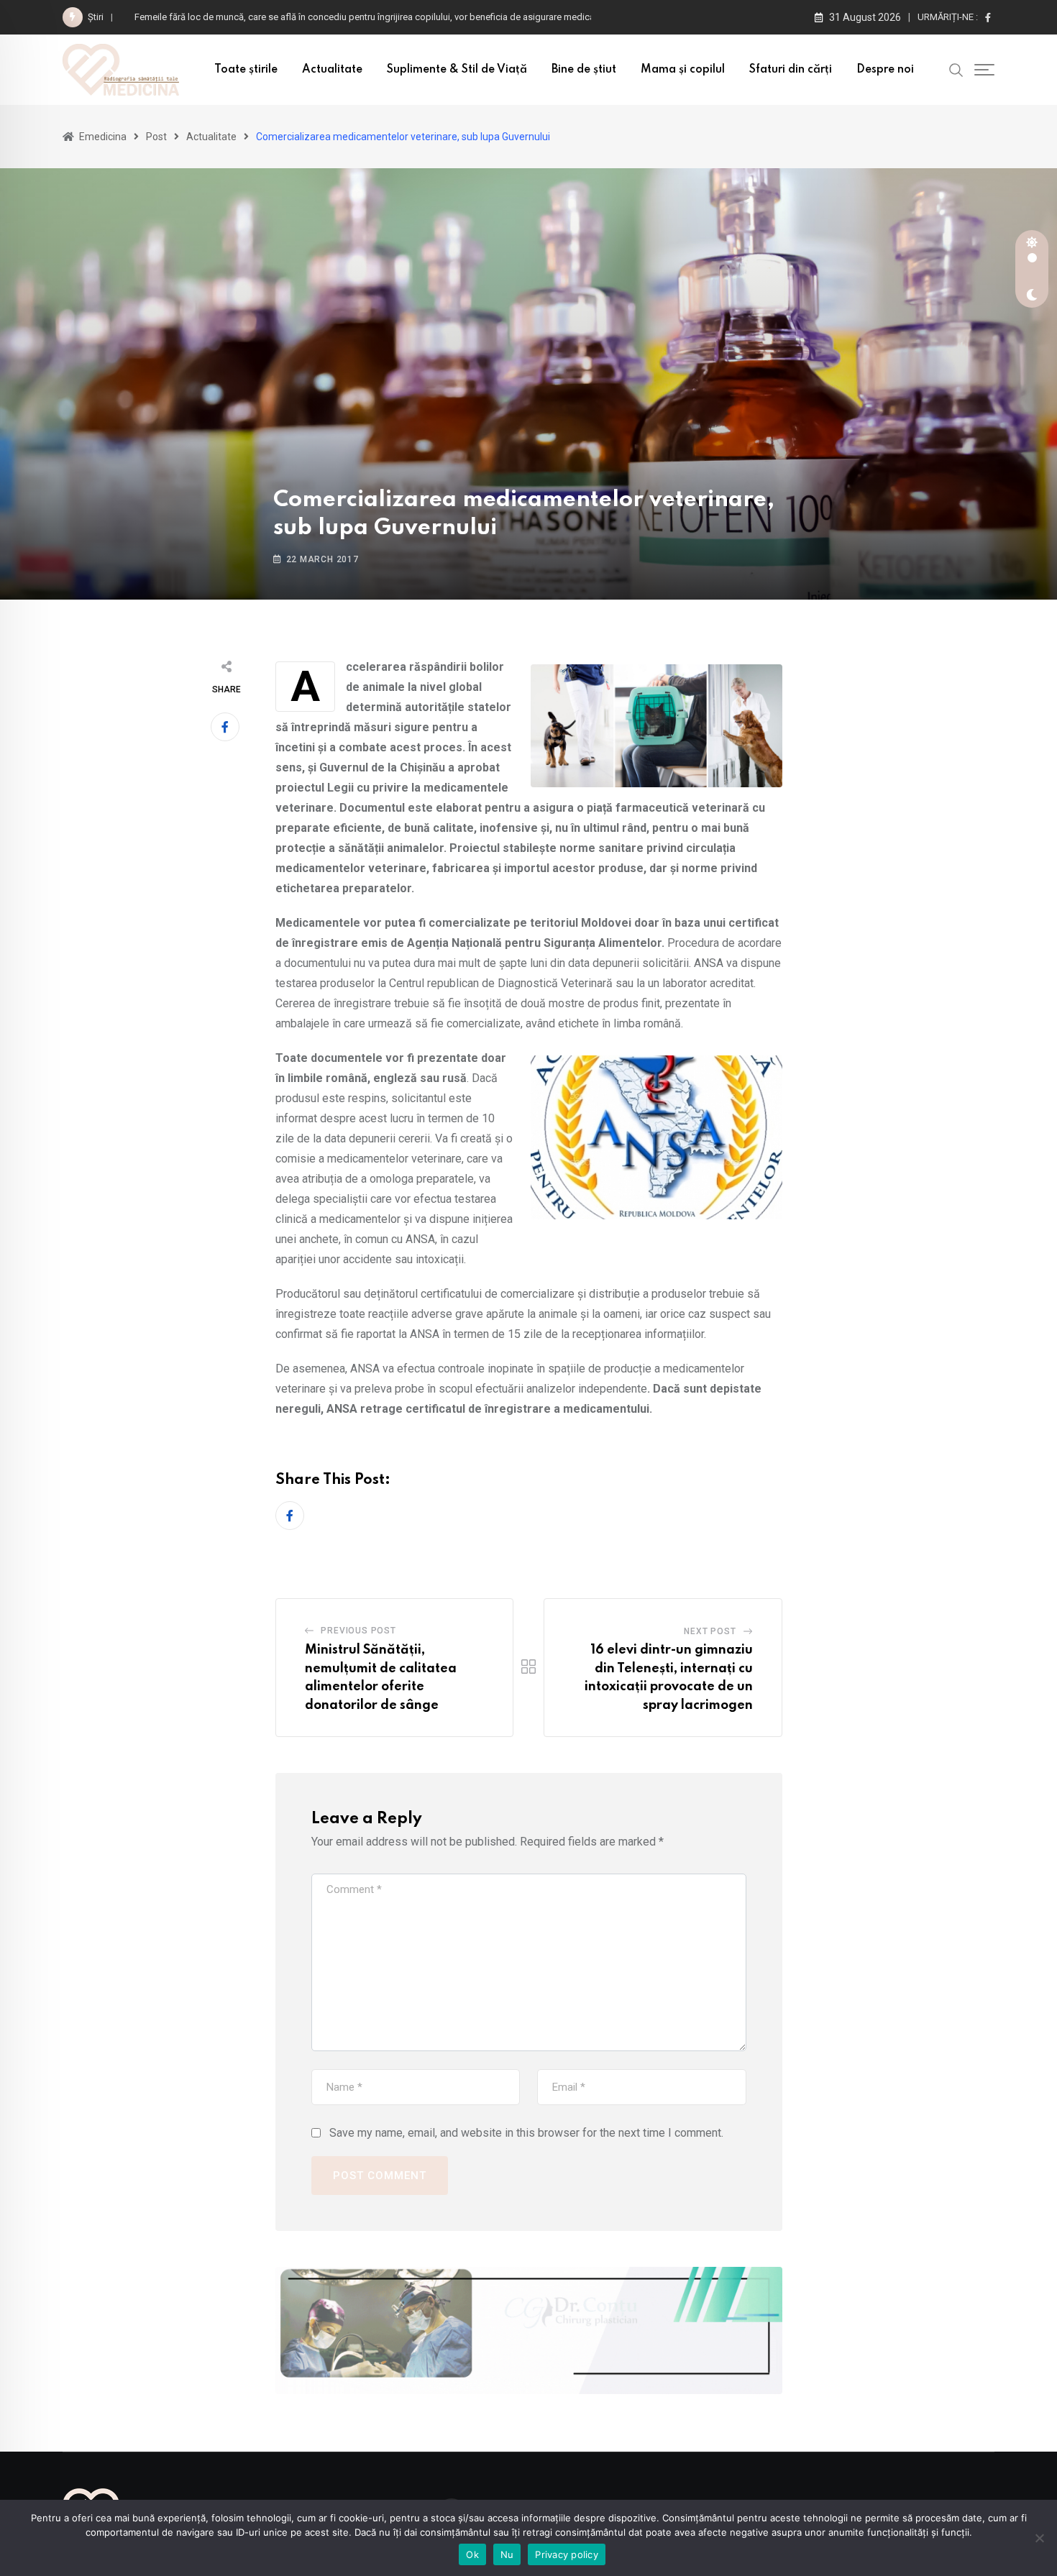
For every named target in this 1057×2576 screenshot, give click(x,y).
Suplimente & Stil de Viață (457, 70)
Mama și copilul (683, 70)
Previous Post (358, 1631)
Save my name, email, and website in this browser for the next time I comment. (526, 2133)
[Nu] (1039, 2538)
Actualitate (332, 70)
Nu (507, 2554)
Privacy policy (567, 2554)
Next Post (710, 1631)
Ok (472, 2554)
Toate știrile (246, 70)
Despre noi (885, 70)
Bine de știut (584, 70)
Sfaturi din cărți (791, 70)
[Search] (956, 69)
